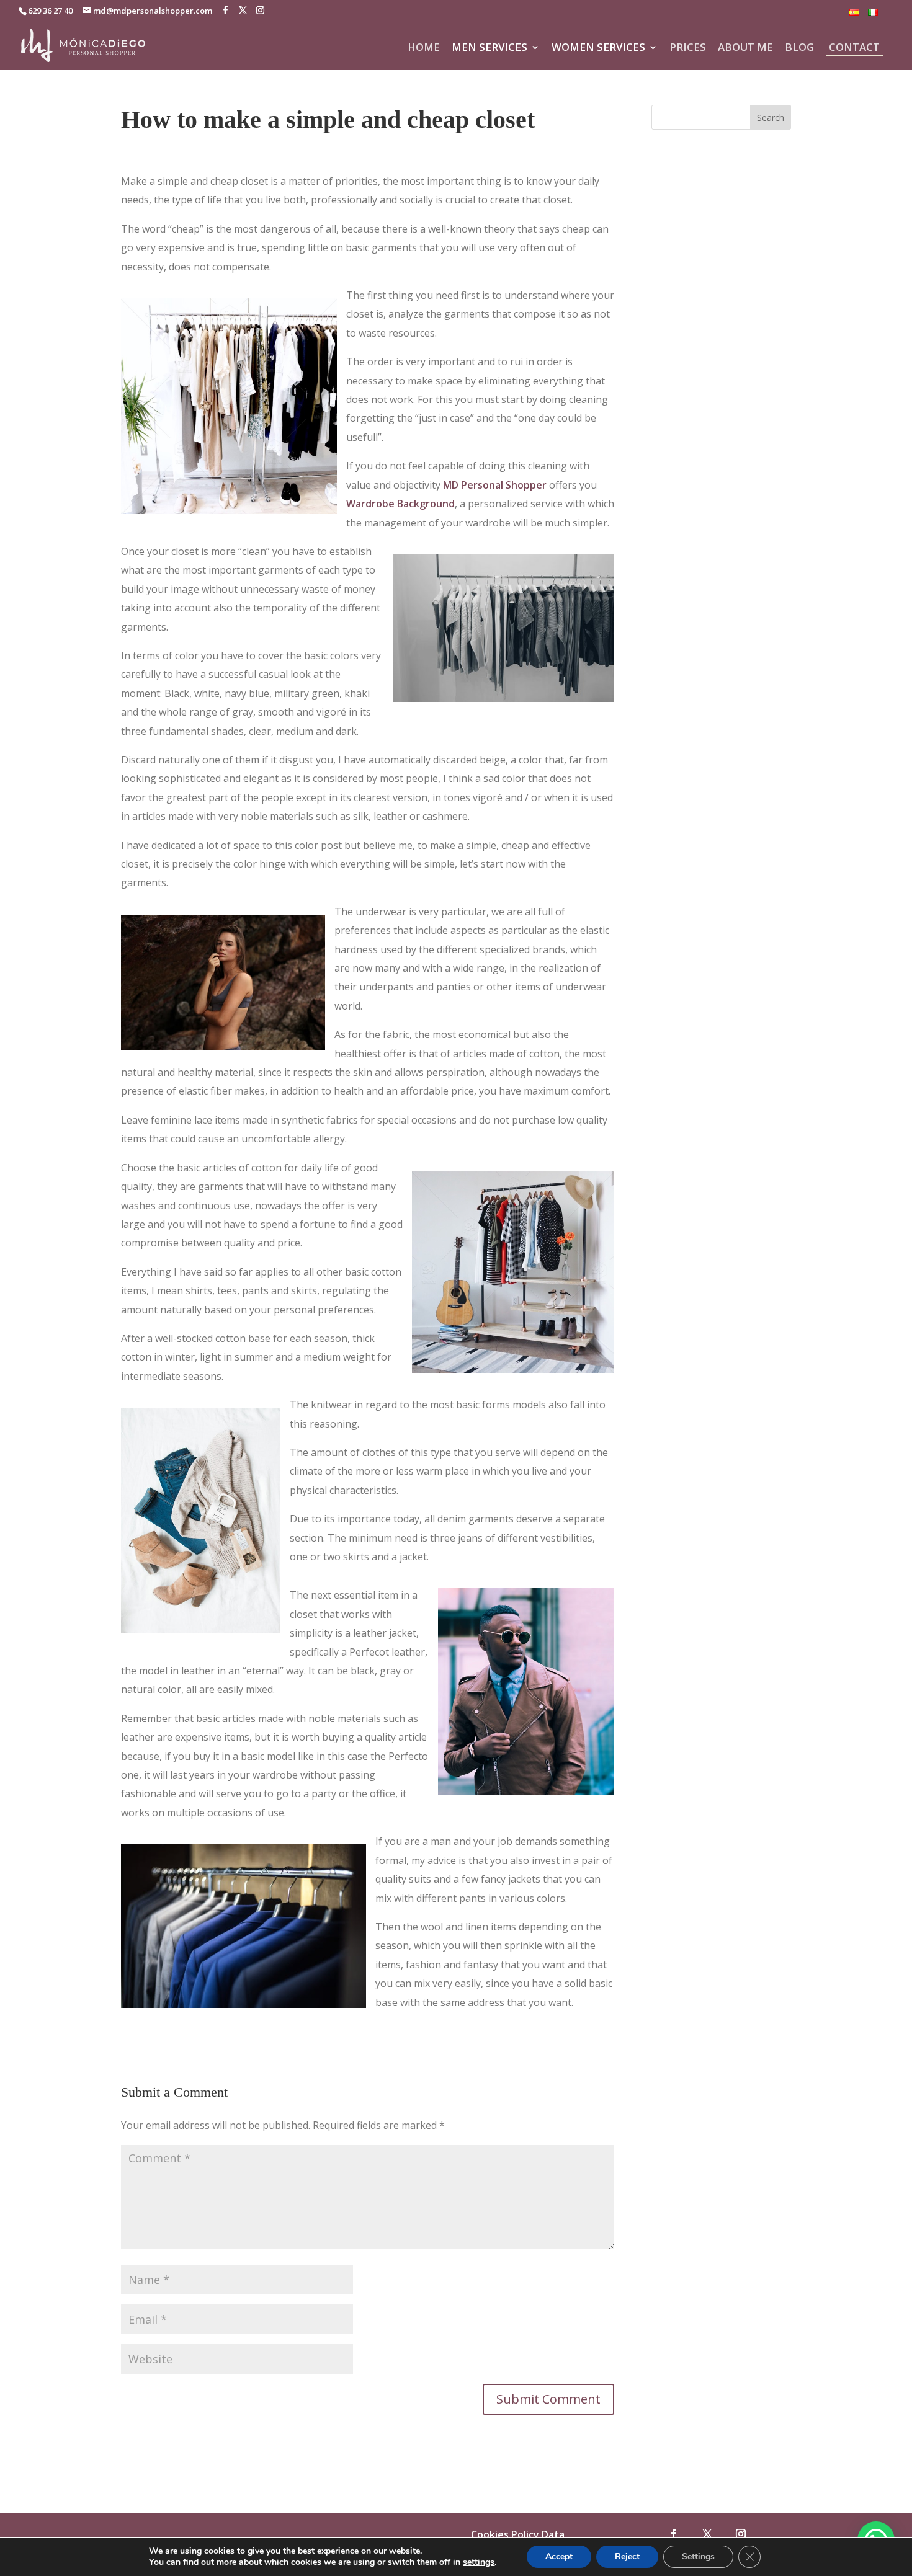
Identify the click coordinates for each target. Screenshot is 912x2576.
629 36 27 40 (50, 11)
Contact (854, 47)
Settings (698, 2556)
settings (479, 2562)
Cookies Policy (505, 2534)
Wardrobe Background (400, 504)
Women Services (598, 48)
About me (745, 48)
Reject (627, 2556)
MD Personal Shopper (495, 485)
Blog (799, 48)
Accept (559, 2556)
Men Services (490, 48)
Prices (688, 48)
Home (424, 48)
